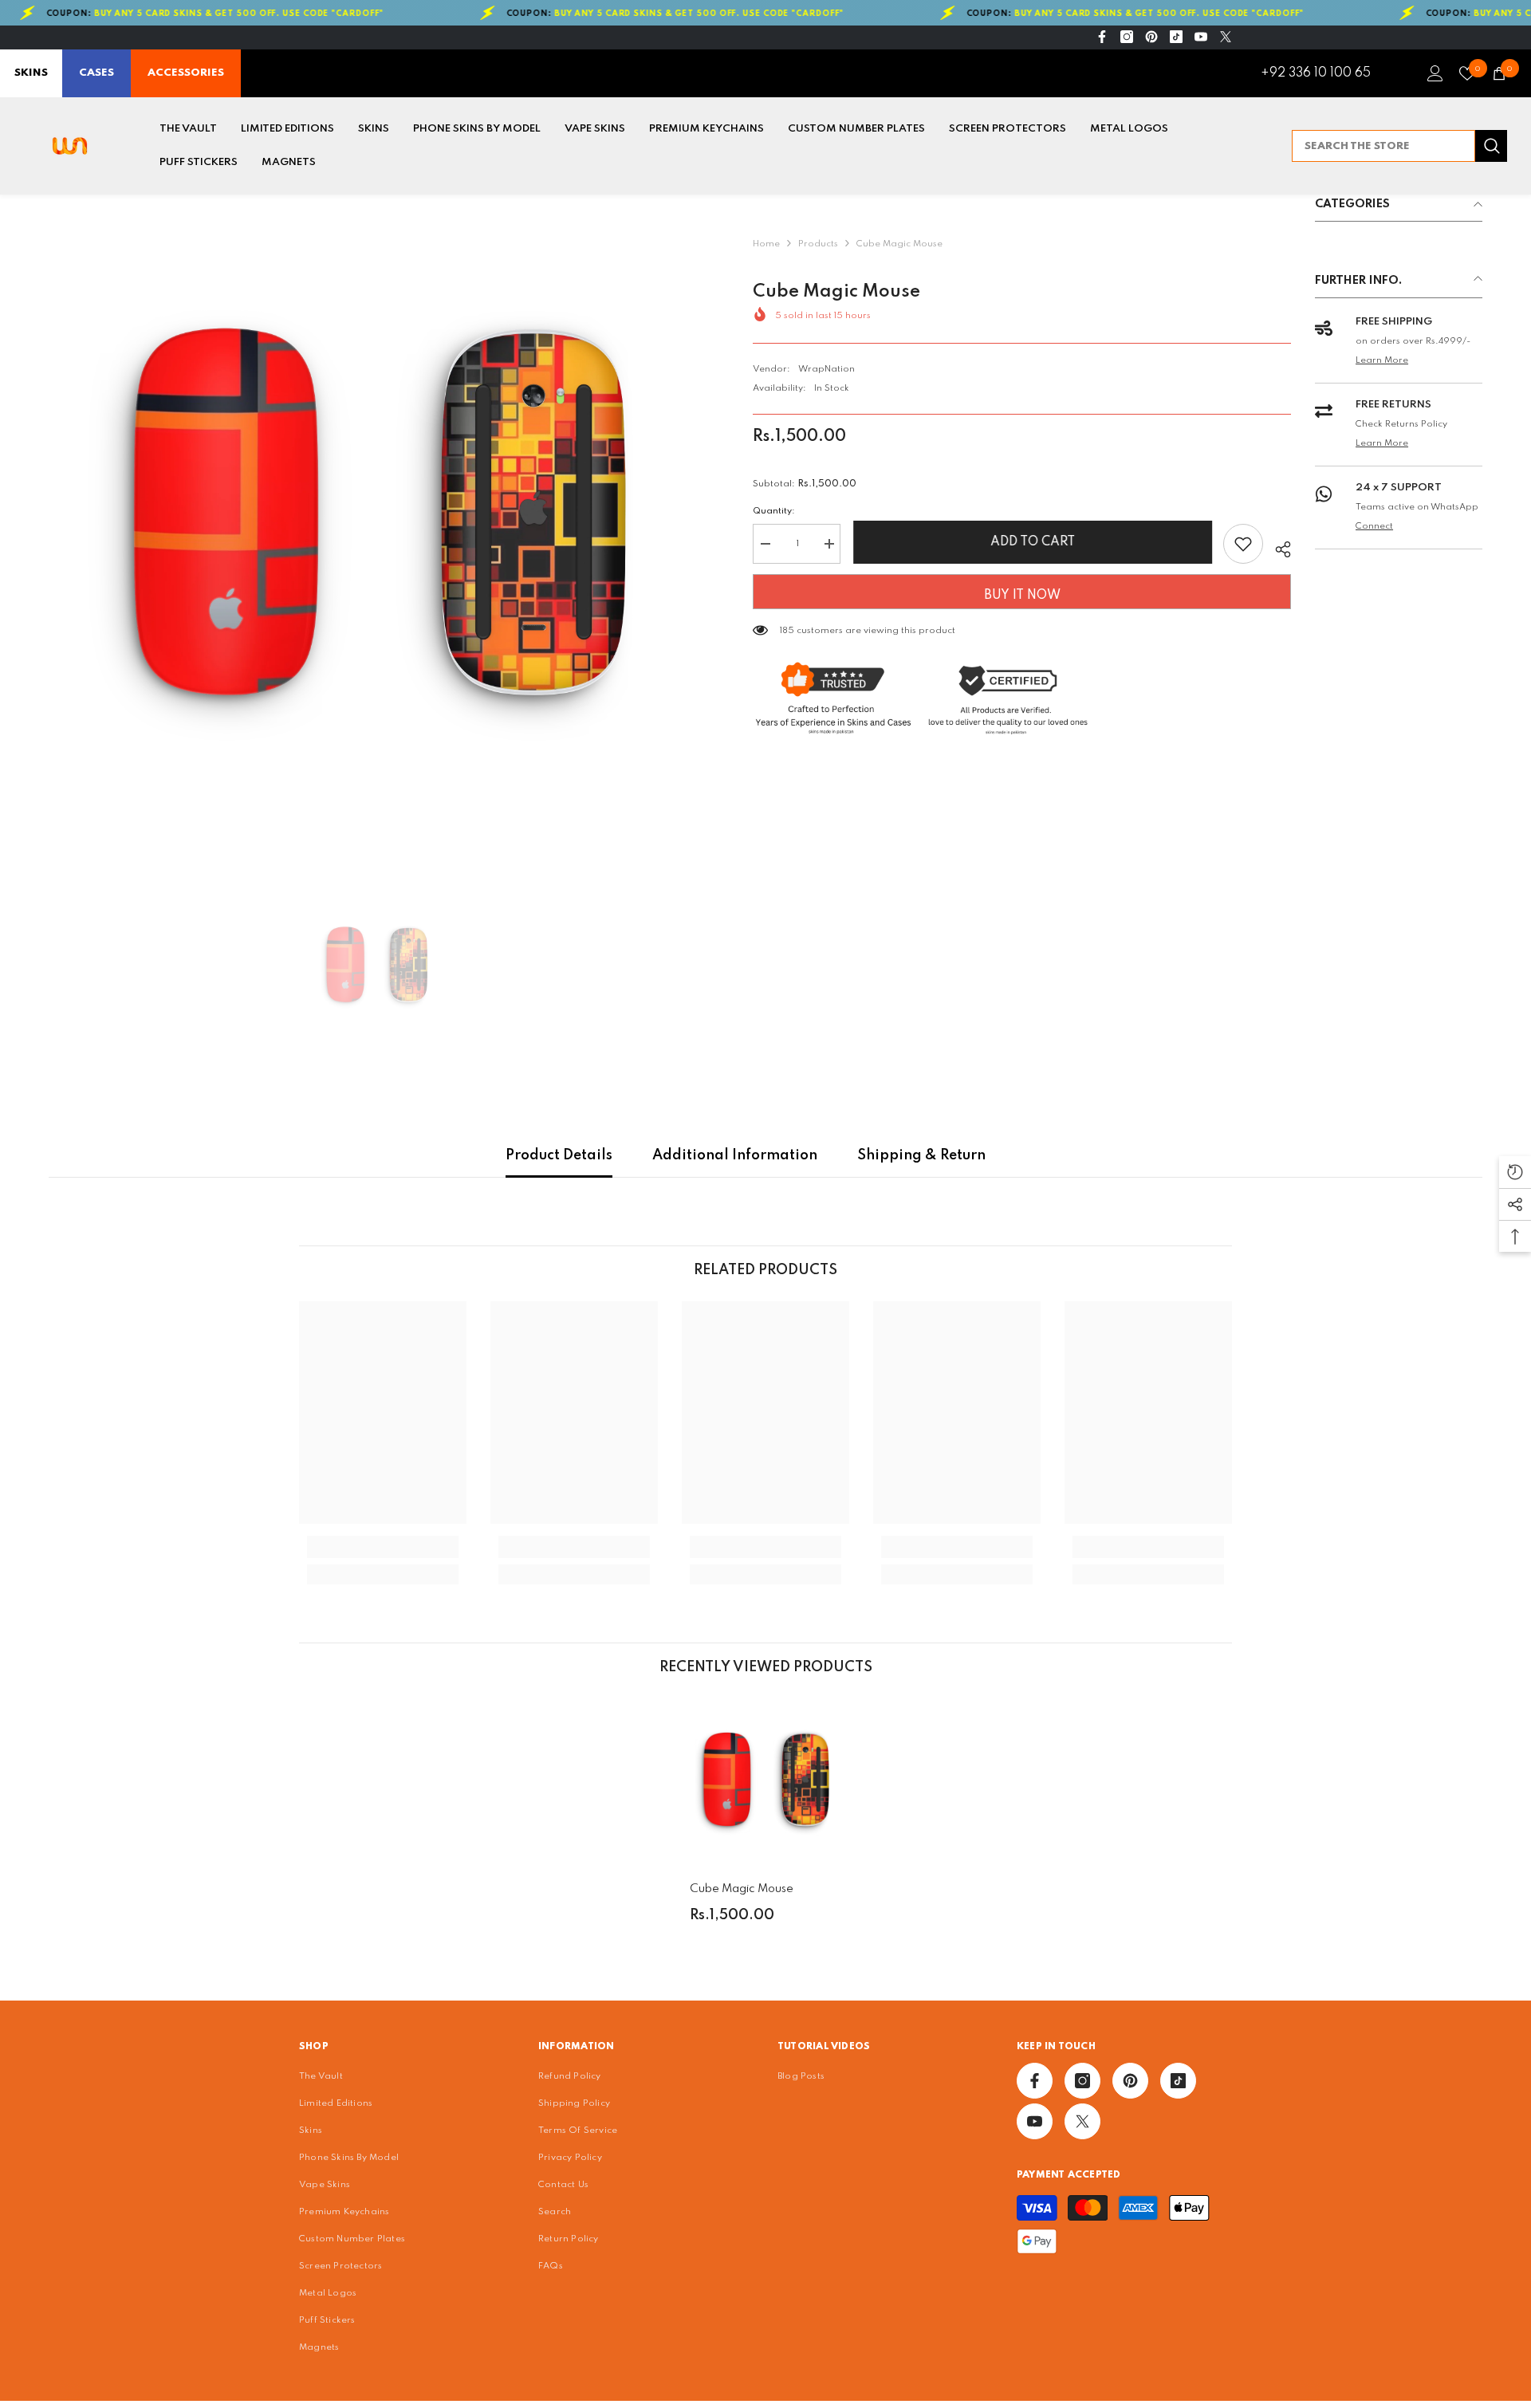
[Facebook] (1102, 37)
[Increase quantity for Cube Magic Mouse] (828, 544)
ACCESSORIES (186, 73)
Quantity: (774, 511)
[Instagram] (1127, 37)
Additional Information (735, 1155)
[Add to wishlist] (1243, 544)
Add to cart (1032, 542)
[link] (383, 1547)
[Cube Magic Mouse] (765, 1782)
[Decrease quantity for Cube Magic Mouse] (765, 544)
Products (818, 244)
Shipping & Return (921, 1155)
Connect (1374, 526)
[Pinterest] (1151, 37)
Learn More (1382, 360)
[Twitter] (1226, 37)
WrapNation (827, 369)
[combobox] (1383, 146)
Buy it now (1022, 596)
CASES (96, 73)
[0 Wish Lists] (1467, 73)
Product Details (559, 1155)
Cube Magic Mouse (742, 1889)
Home (766, 244)
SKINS (31, 73)
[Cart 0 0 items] (1499, 73)
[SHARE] (1277, 547)
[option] (377, 523)
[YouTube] (1201, 37)
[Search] (1399, 146)
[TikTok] (1176, 37)
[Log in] (1435, 73)
